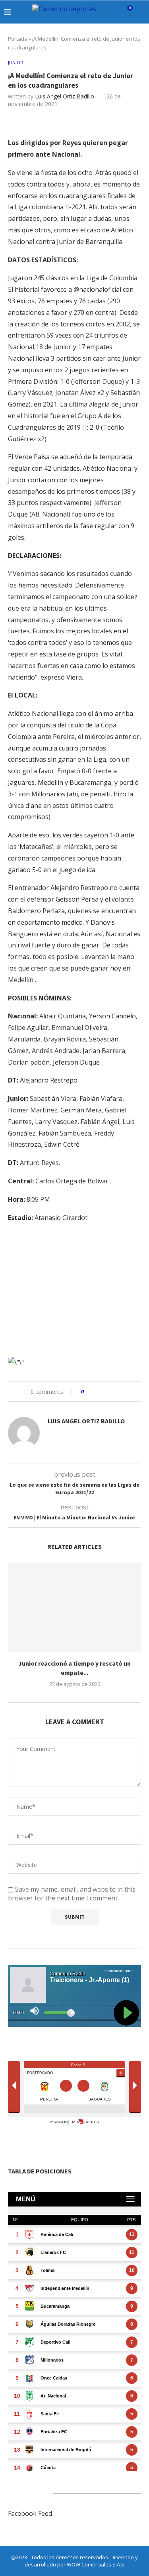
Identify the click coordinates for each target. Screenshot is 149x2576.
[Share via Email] (120, 1392)
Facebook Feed (30, 2513)
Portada (18, 39)
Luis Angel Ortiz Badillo (65, 96)
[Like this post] (88, 1392)
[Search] (141, 12)
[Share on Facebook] (97, 1392)
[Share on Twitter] (105, 1392)
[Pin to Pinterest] (112, 1392)
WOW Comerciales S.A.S (96, 2564)
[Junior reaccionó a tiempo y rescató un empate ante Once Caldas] (74, 1608)
